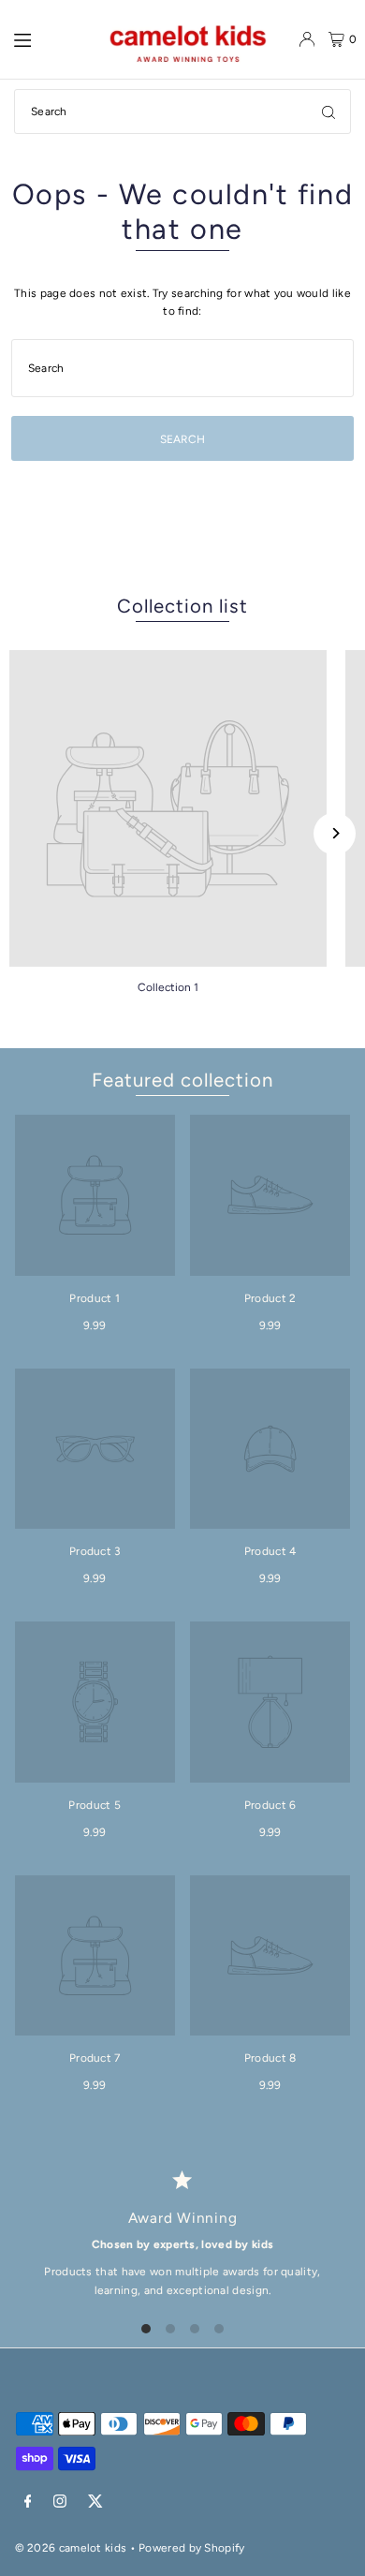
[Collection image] (168, 809)
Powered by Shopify (191, 2548)
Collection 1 (168, 987)
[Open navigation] (43, 38)
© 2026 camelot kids (71, 2548)
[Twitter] (95, 2502)
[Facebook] (28, 2502)
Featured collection (182, 1080)
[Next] (335, 833)
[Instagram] (60, 2502)
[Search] (328, 111)
